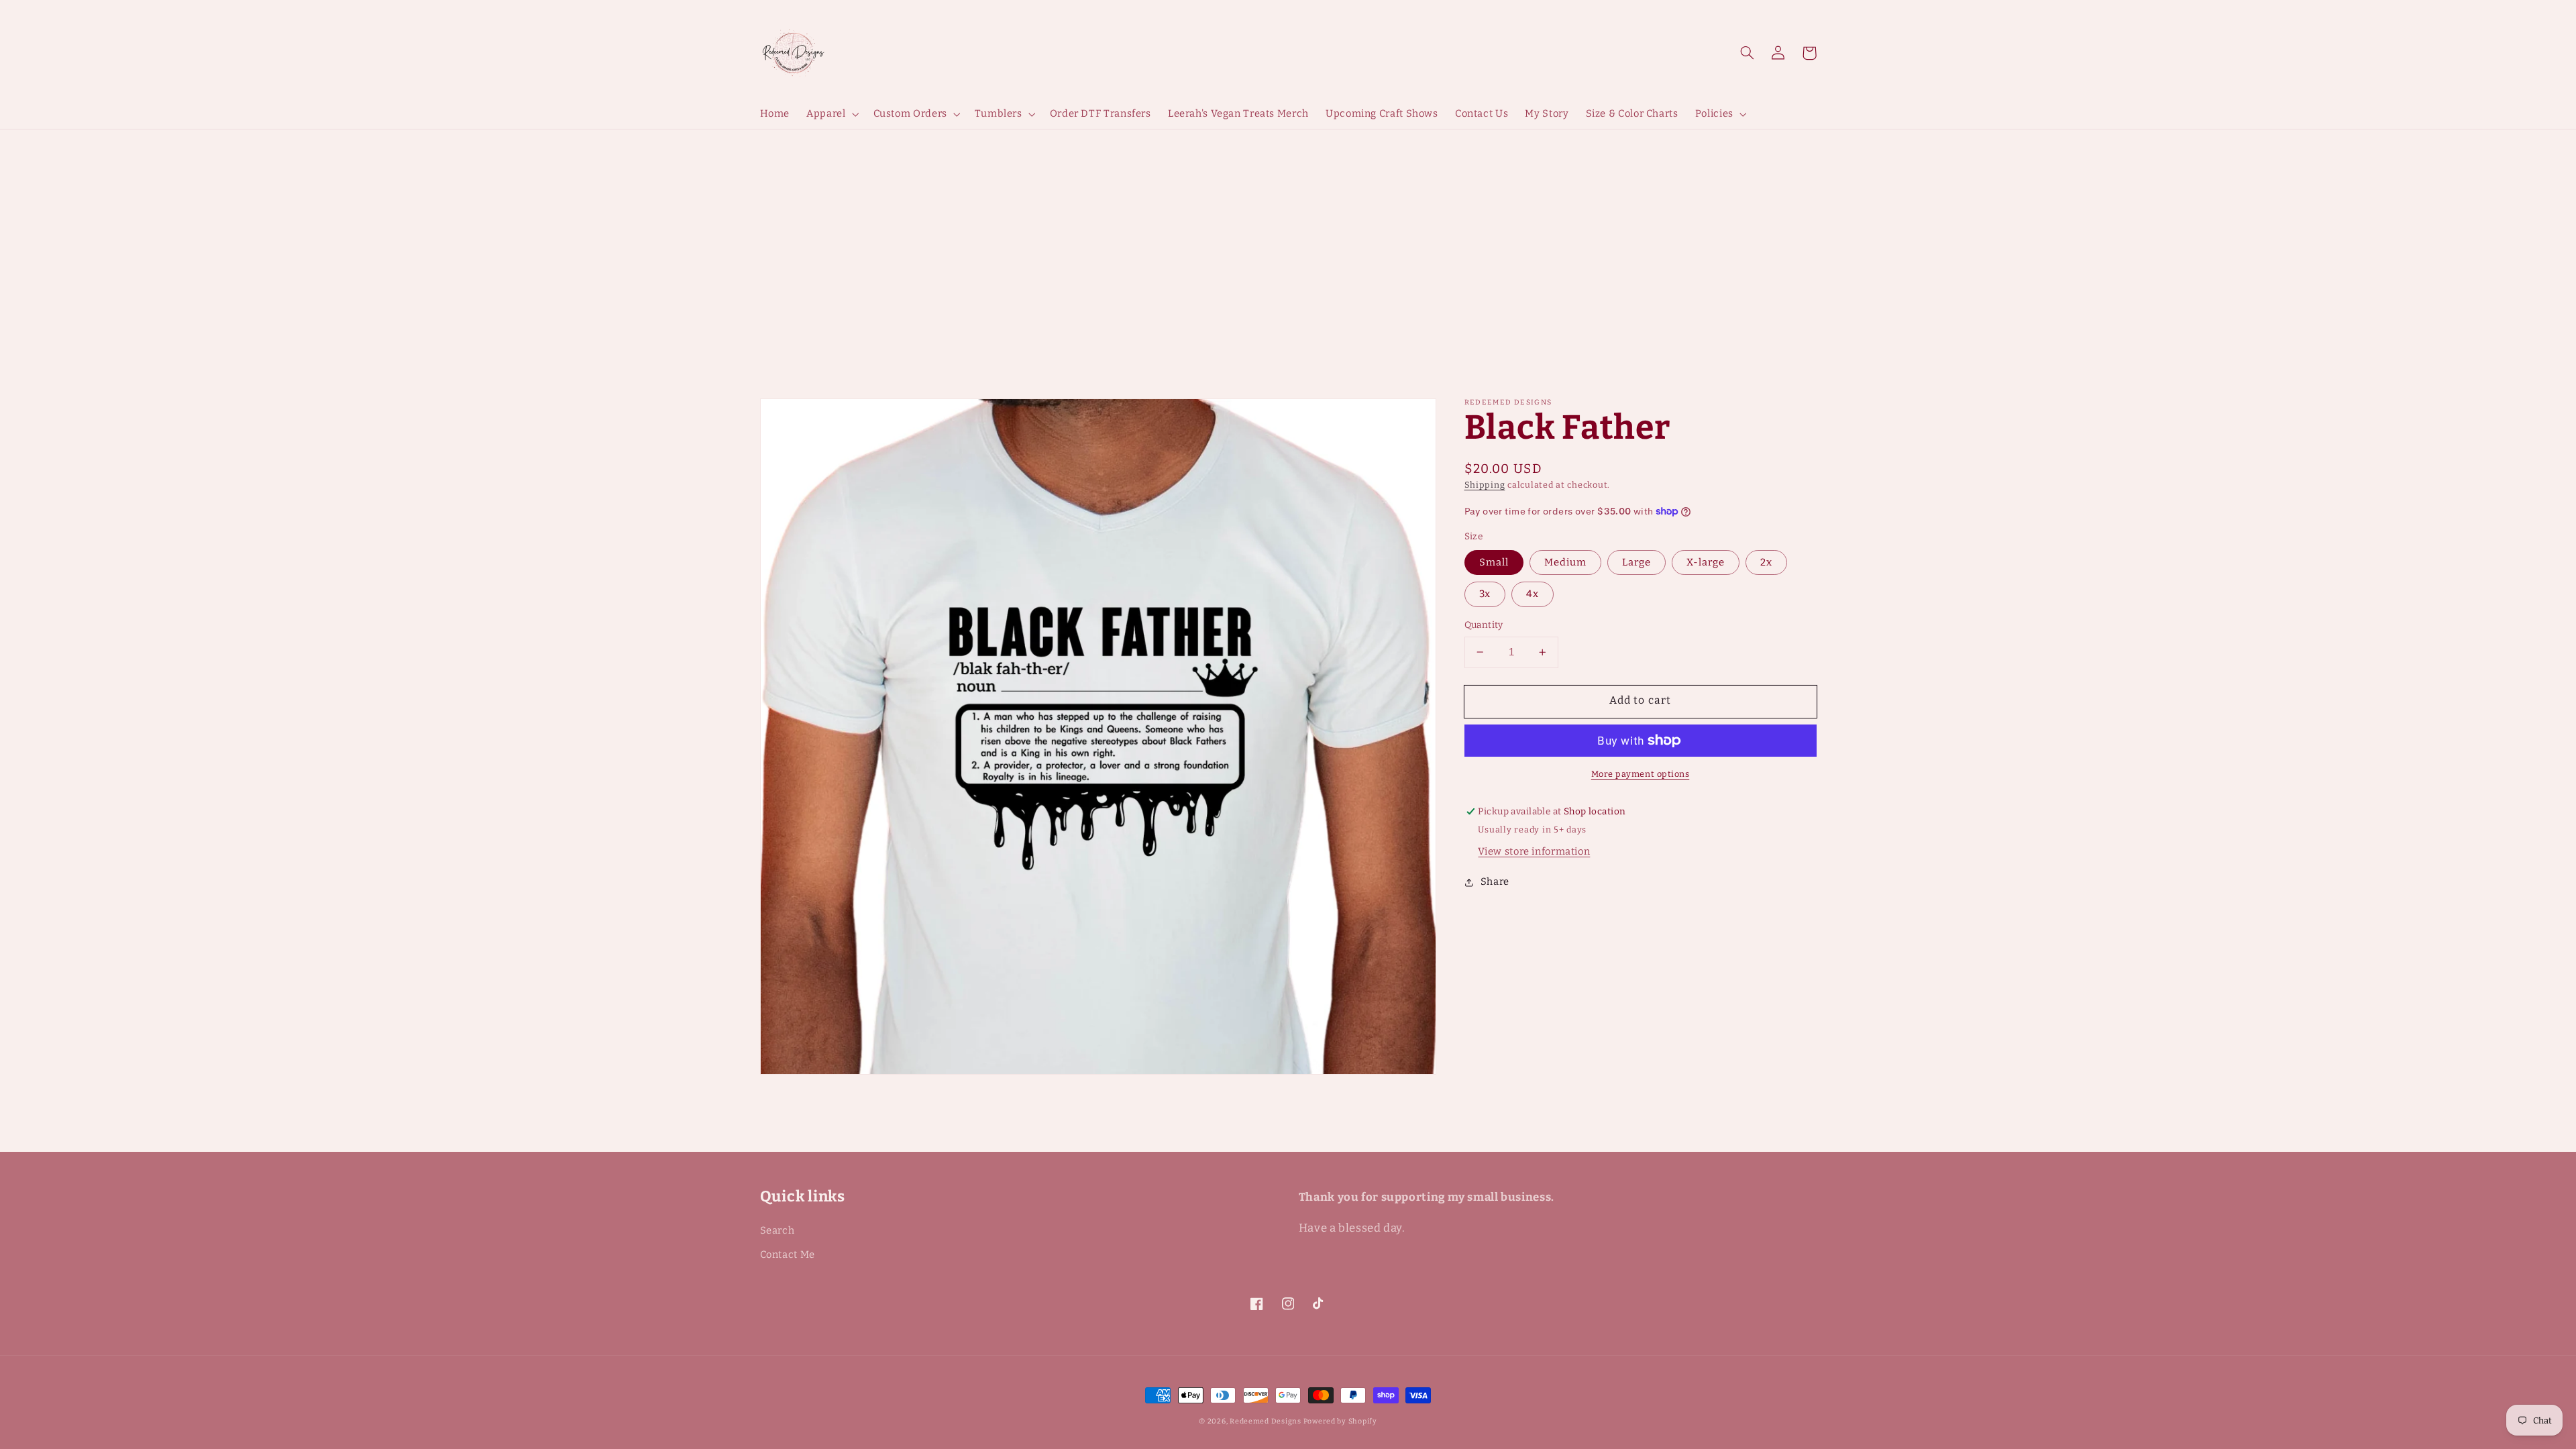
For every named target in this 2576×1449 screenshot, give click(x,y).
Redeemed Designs (1267, 1421)
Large (1636, 562)
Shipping (1485, 485)
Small (1494, 562)
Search (777, 1230)
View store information (1534, 851)
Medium (1565, 562)
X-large (1706, 562)
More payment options (1641, 774)
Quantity (1484, 625)
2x (1766, 562)
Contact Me (788, 1254)
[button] (1748, 53)
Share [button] (1495, 881)
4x (1533, 594)
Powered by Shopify (1340, 1421)
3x (1485, 594)
